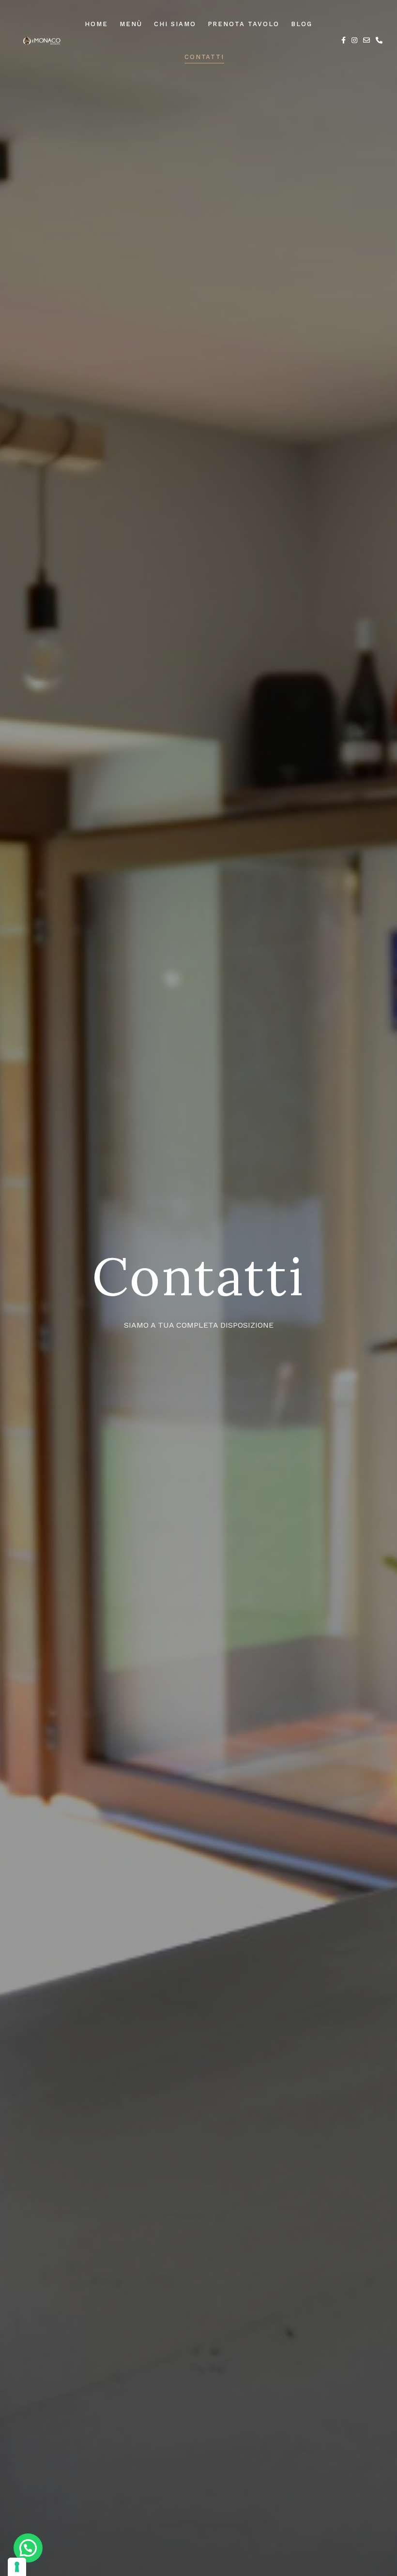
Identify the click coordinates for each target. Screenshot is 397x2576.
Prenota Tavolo (244, 24)
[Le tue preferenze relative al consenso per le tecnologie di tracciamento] (17, 2567)
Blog (302, 24)
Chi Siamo (175, 24)
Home (96, 24)
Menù (131, 24)
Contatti (205, 57)
